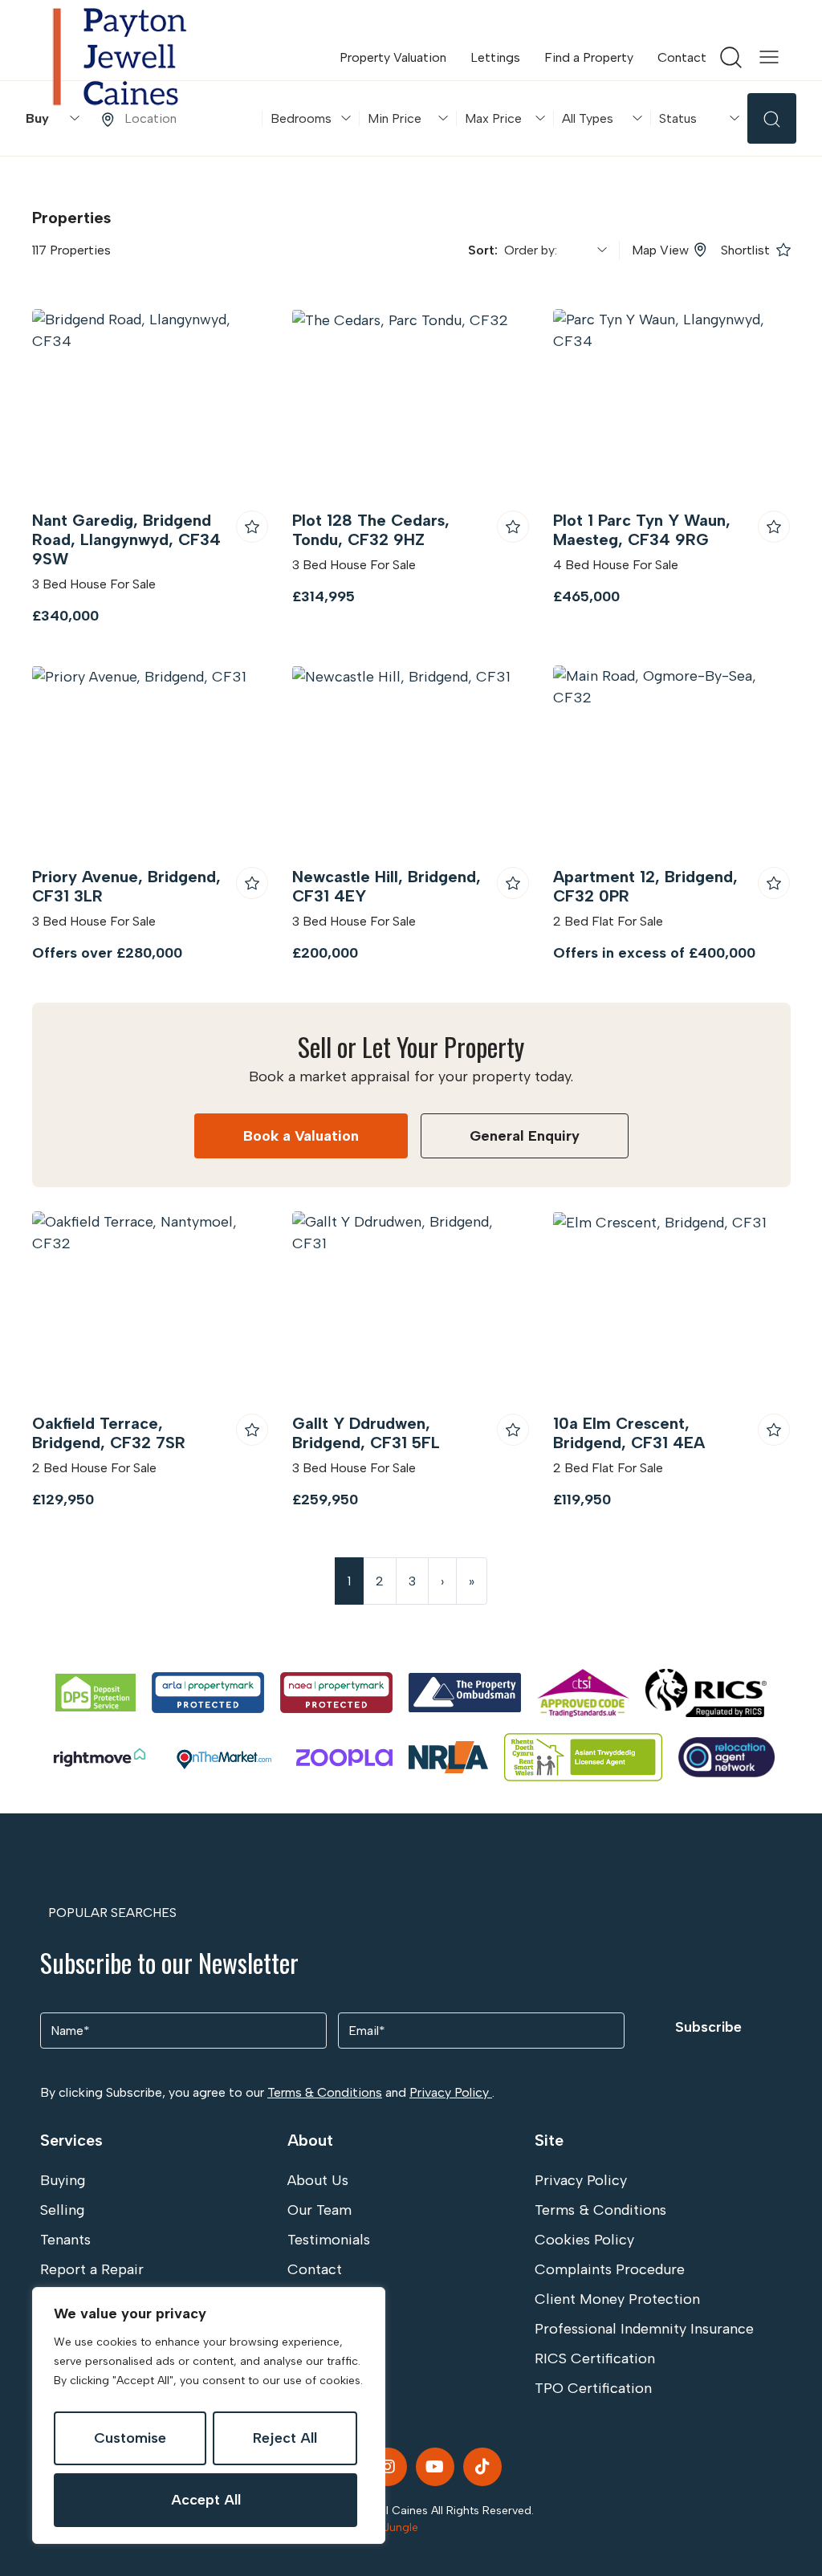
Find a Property (589, 57)
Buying (63, 2180)
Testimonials (329, 2240)
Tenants (65, 2240)
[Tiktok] (482, 2467)
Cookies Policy (584, 2240)
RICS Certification (595, 2358)
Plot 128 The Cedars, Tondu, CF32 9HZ (371, 530)
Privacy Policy (451, 2092)
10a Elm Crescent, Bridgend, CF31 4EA (629, 1433)
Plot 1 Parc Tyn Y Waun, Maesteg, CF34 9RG (642, 530)
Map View (660, 250)
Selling (62, 2210)
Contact (682, 57)
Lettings (495, 57)
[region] (209, 2415)
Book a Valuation (301, 1136)
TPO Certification (593, 2388)
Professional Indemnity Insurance (644, 2329)
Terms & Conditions (325, 2092)
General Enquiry (525, 1136)
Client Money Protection (617, 2299)
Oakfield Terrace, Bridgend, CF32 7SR (109, 1433)
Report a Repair (92, 2269)
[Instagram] (388, 2467)
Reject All (285, 2438)
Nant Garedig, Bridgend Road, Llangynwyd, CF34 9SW (126, 539)
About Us (318, 2180)
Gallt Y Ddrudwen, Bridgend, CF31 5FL (366, 1433)
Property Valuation (393, 57)
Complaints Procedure (610, 2269)
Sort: (486, 250)
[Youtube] (435, 2467)
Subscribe (708, 2027)
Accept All (206, 2500)
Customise (130, 2438)
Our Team (319, 2210)
